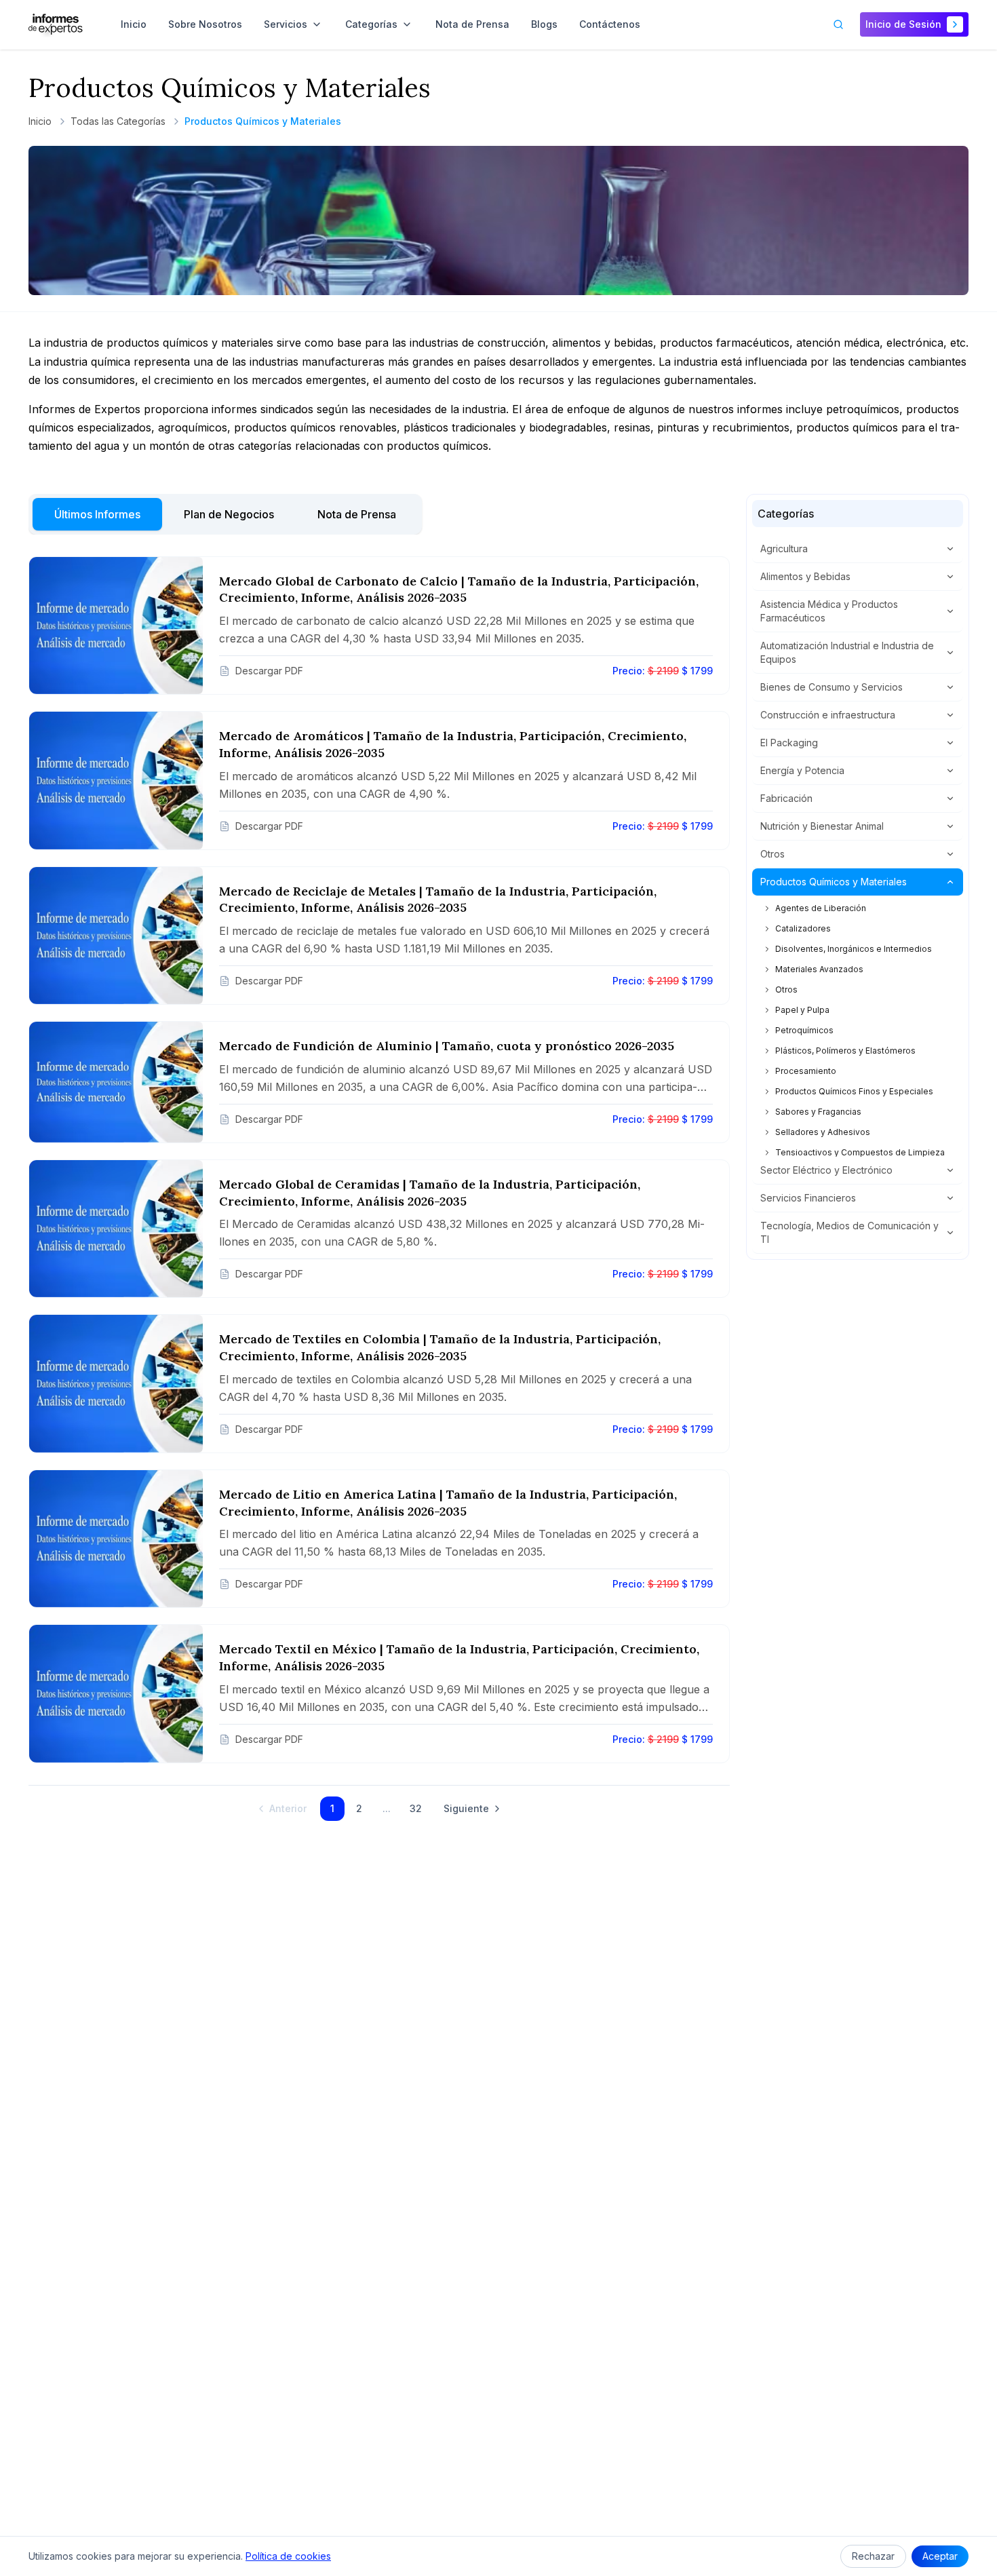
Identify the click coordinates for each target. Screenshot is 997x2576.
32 (416, 1808)
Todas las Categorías (118, 121)
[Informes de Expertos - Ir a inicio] (56, 24)
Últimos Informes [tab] (97, 514)
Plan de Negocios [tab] (229, 514)
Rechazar (873, 2556)
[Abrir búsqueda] (838, 24)
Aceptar (940, 2556)
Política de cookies (288, 2556)
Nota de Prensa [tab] (357, 514)
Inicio (40, 121)
